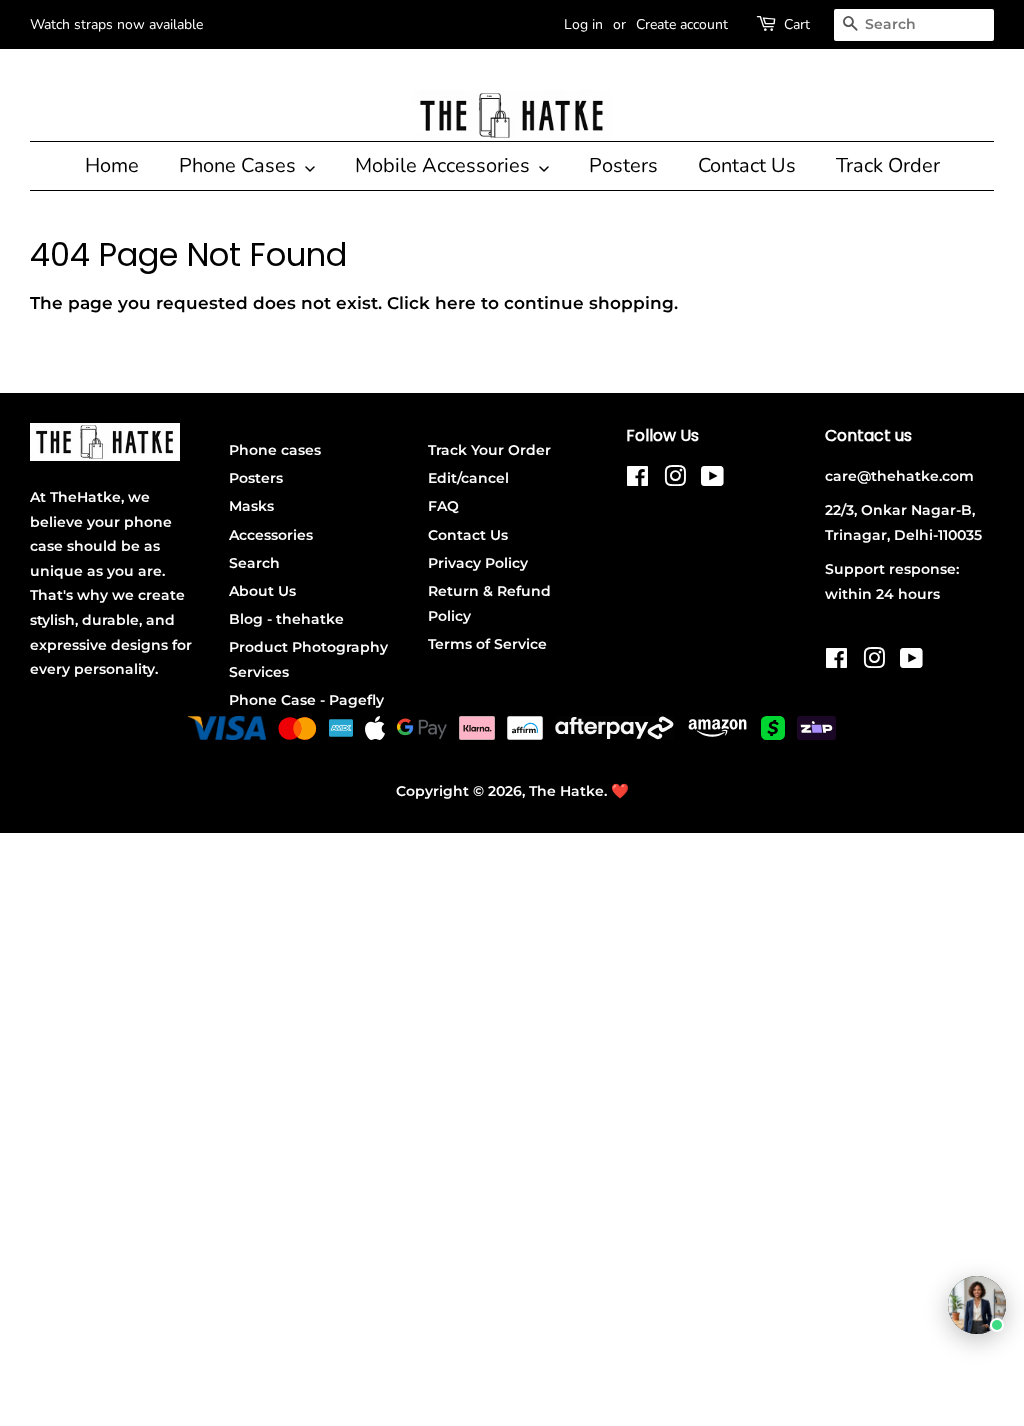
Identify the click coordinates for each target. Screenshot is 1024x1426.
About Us (262, 591)
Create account (682, 24)
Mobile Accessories (445, 165)
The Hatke (566, 791)
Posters (623, 165)
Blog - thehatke (286, 619)
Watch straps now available (116, 24)
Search (254, 563)
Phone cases (275, 450)
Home (112, 165)
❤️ (620, 791)
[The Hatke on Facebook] (637, 480)
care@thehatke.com (899, 476)
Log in (583, 24)
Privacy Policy (478, 563)
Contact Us (747, 165)
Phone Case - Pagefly (306, 700)
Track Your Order (489, 450)
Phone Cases (240, 165)
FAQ (443, 506)
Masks (251, 506)
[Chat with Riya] (977, 1305)
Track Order (888, 165)
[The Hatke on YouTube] (712, 480)
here (455, 303)
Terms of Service (487, 644)
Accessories (271, 535)
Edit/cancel (468, 478)
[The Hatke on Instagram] (675, 480)
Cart (797, 24)
